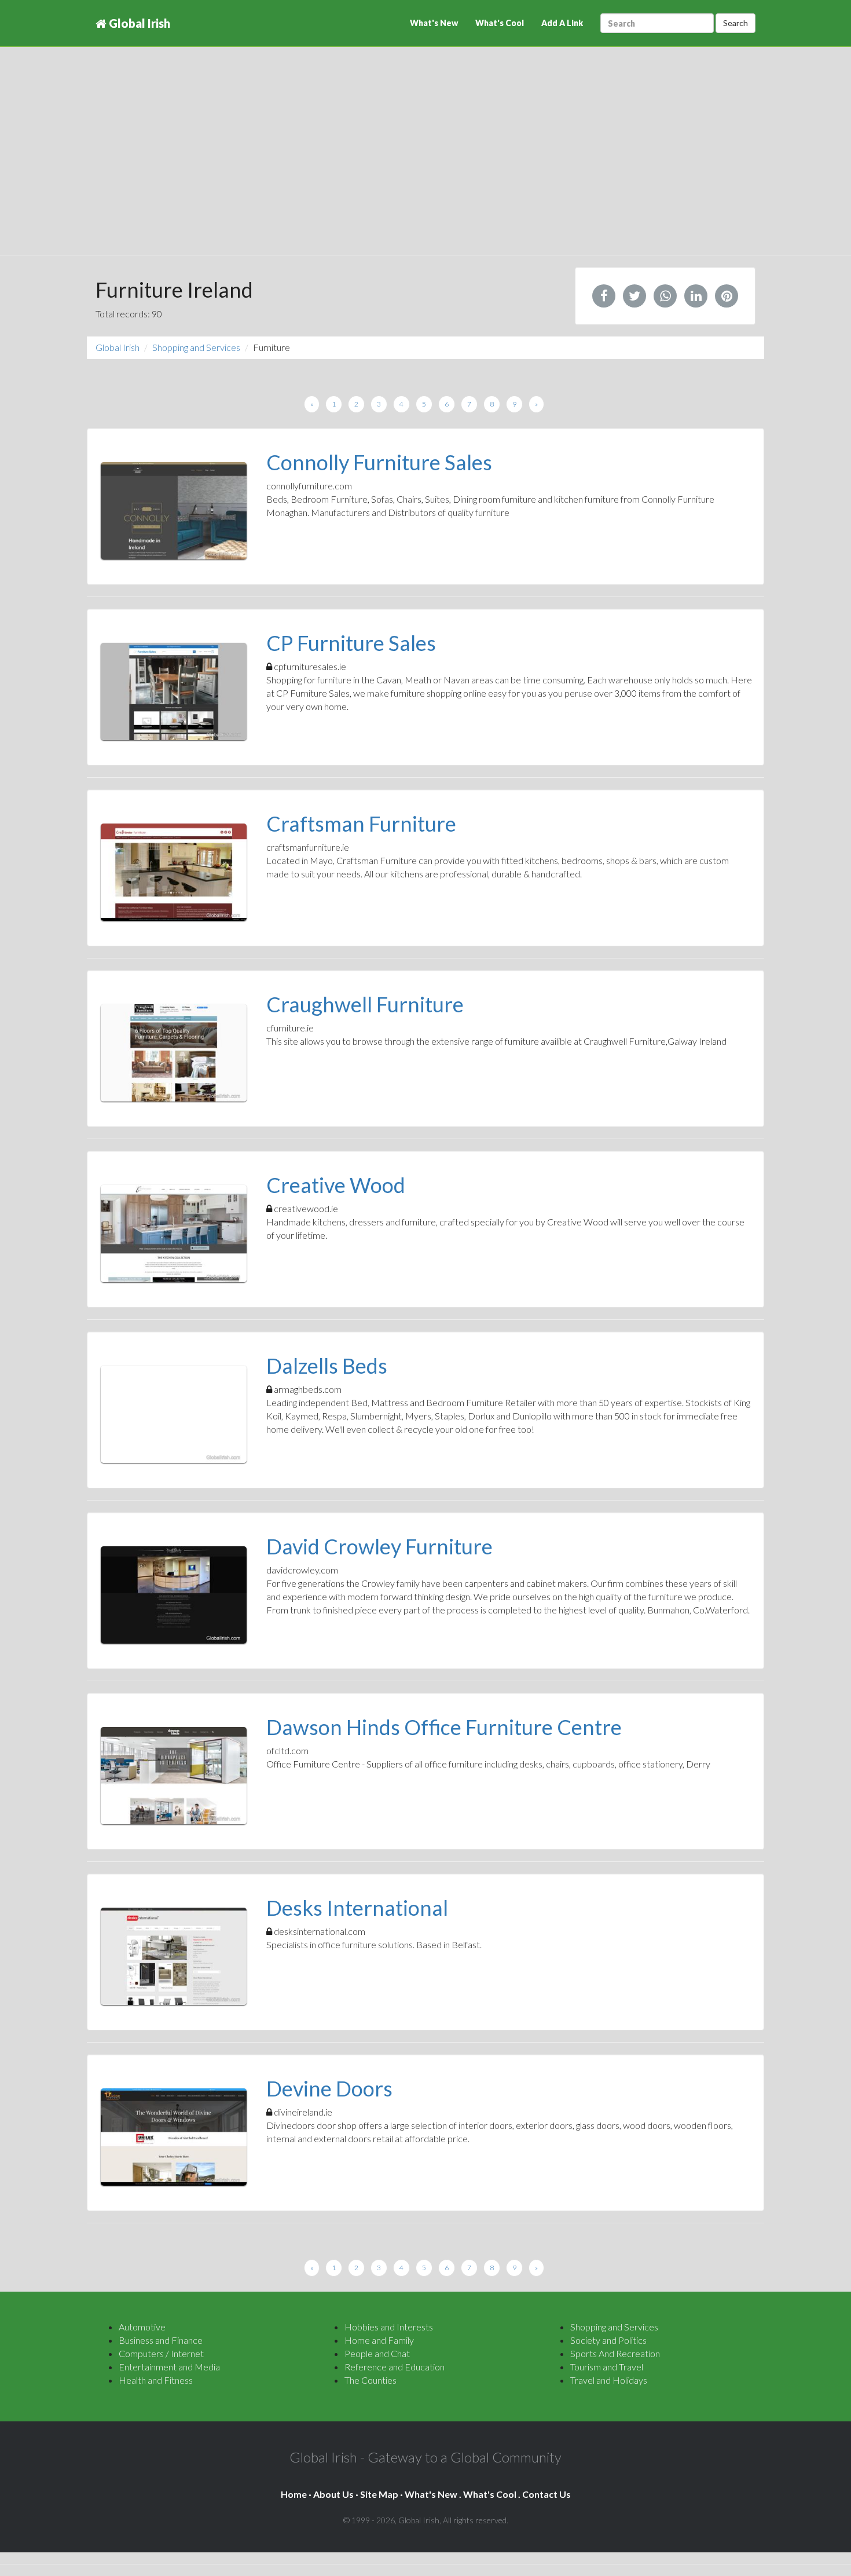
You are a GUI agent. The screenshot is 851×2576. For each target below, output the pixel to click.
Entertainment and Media (169, 2367)
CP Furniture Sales (351, 643)
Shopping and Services (196, 347)
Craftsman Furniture (361, 824)
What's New (434, 23)
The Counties (371, 2380)
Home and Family (379, 2340)
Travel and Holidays (609, 2380)
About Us (333, 2494)
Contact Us (546, 2494)
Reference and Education (395, 2367)
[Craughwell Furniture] (174, 1053)
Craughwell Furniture (365, 1004)
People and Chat (377, 2353)
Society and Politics (608, 2340)
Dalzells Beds (327, 1366)
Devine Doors (329, 2088)
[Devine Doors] (174, 2137)
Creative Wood (336, 1185)
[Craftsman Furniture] (174, 872)
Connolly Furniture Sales (379, 462)
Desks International (357, 1908)
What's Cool (500, 23)
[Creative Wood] (174, 1234)
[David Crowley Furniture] (174, 1595)
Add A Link (562, 23)
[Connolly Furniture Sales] (174, 511)
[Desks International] (174, 1956)
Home (294, 2494)
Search (736, 23)
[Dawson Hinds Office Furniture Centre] (174, 1776)
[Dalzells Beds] (174, 1414)
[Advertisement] (425, 162)
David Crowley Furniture (379, 1546)
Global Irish (138, 23)
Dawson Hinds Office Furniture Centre (444, 1727)
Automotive (142, 2327)
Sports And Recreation (615, 2353)
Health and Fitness (156, 2380)
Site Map (379, 2494)
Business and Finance (161, 2340)
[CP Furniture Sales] (174, 691)
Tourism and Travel (607, 2367)
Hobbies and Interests (389, 2327)
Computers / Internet (161, 2353)
